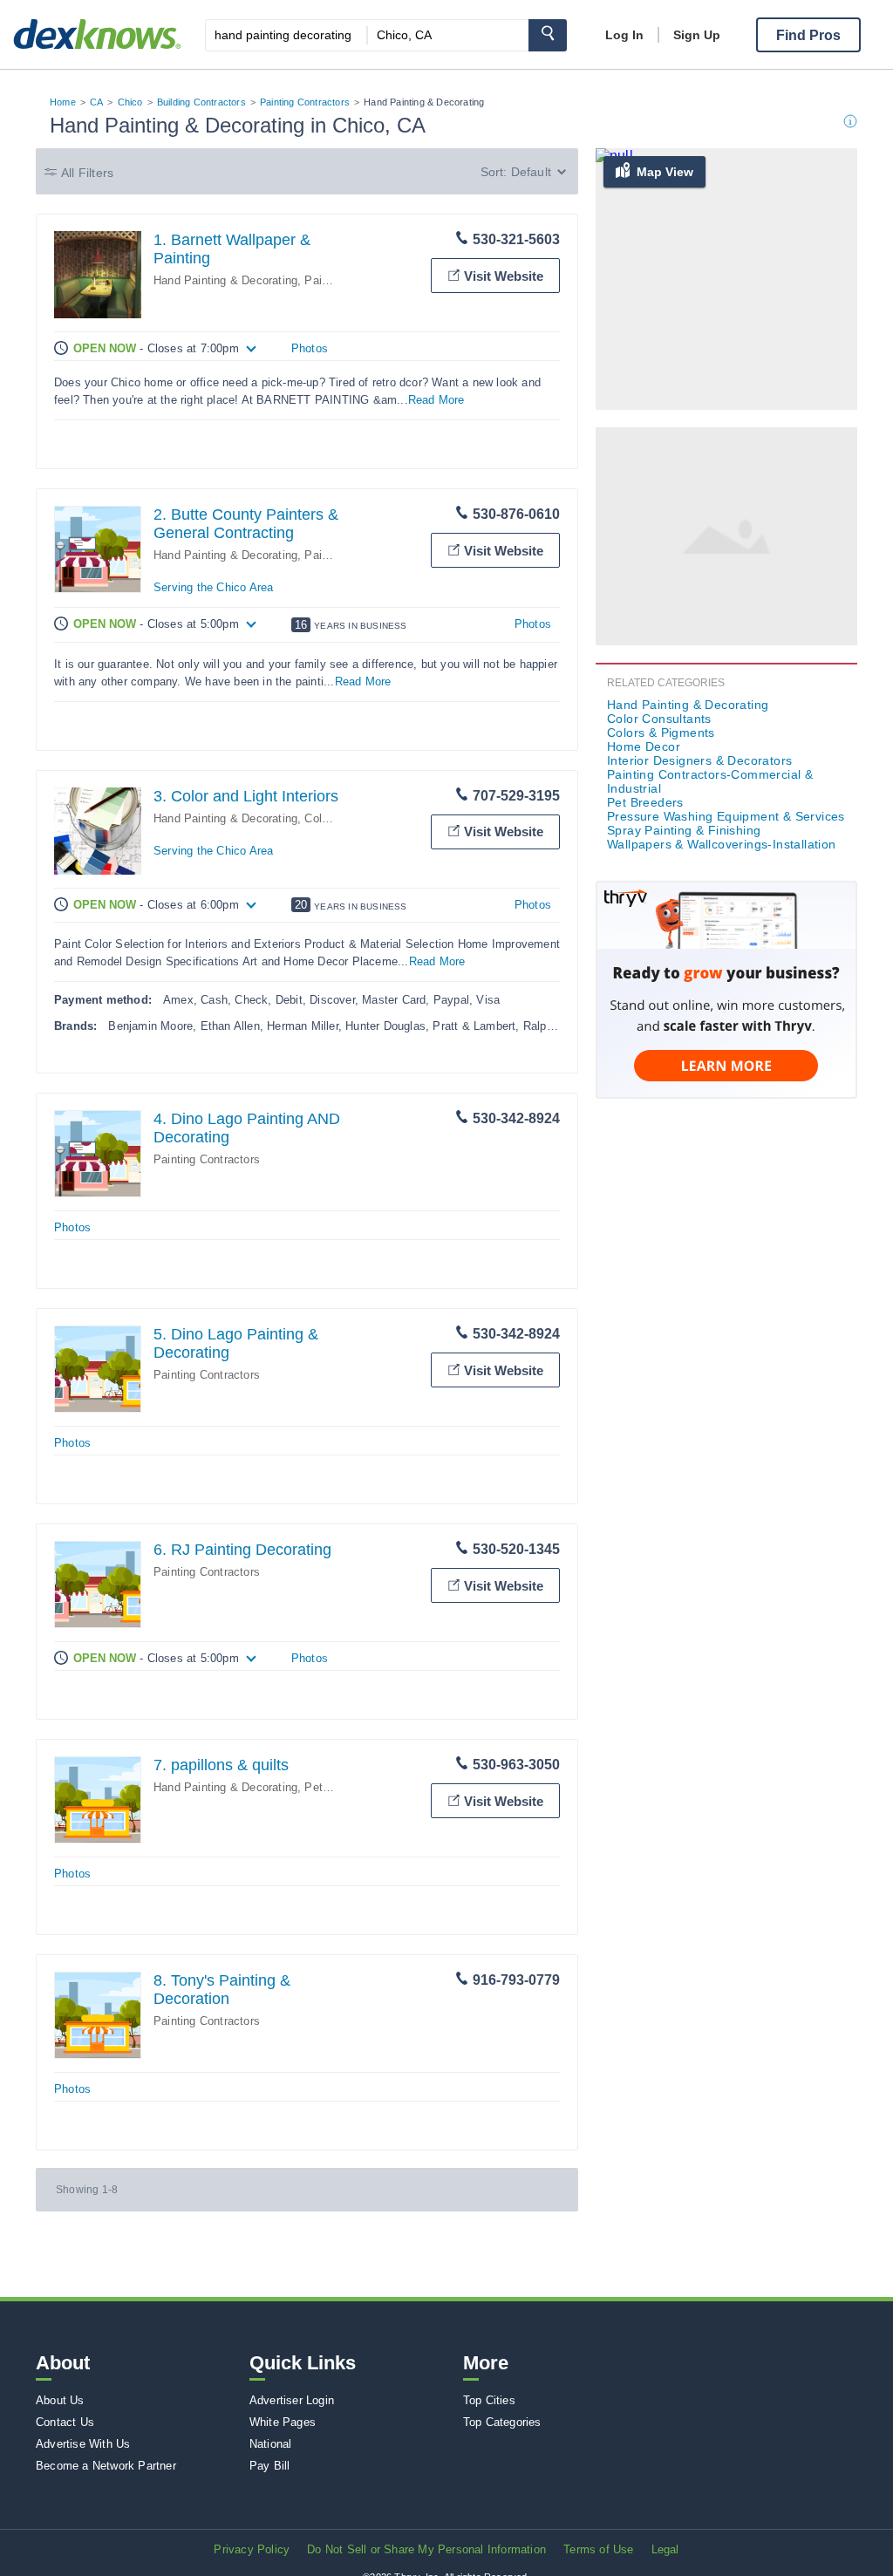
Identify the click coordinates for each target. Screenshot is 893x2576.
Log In (624, 35)
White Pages (283, 2422)
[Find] (548, 35)
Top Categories (502, 2422)
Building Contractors (201, 102)
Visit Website (504, 276)
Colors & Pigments (661, 733)
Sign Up (697, 35)
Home (63, 102)
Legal (665, 2549)
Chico (130, 102)
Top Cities (489, 2400)
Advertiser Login (292, 2400)
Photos (310, 348)
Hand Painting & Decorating (225, 280)
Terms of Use (598, 2549)
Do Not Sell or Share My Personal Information (426, 2549)
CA (96, 102)
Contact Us (65, 2422)
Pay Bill (270, 2466)
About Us (60, 2400)
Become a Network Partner (106, 2466)
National (271, 2444)
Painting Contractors (305, 102)
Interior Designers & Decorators (699, 760)
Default (531, 172)
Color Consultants (659, 719)
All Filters (87, 173)
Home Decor (644, 746)
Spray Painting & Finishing (684, 830)
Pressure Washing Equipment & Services (726, 816)
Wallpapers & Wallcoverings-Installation (722, 844)
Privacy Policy (252, 2549)
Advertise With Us (83, 2444)
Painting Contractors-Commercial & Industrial (710, 781)
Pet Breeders (338, 1787)
